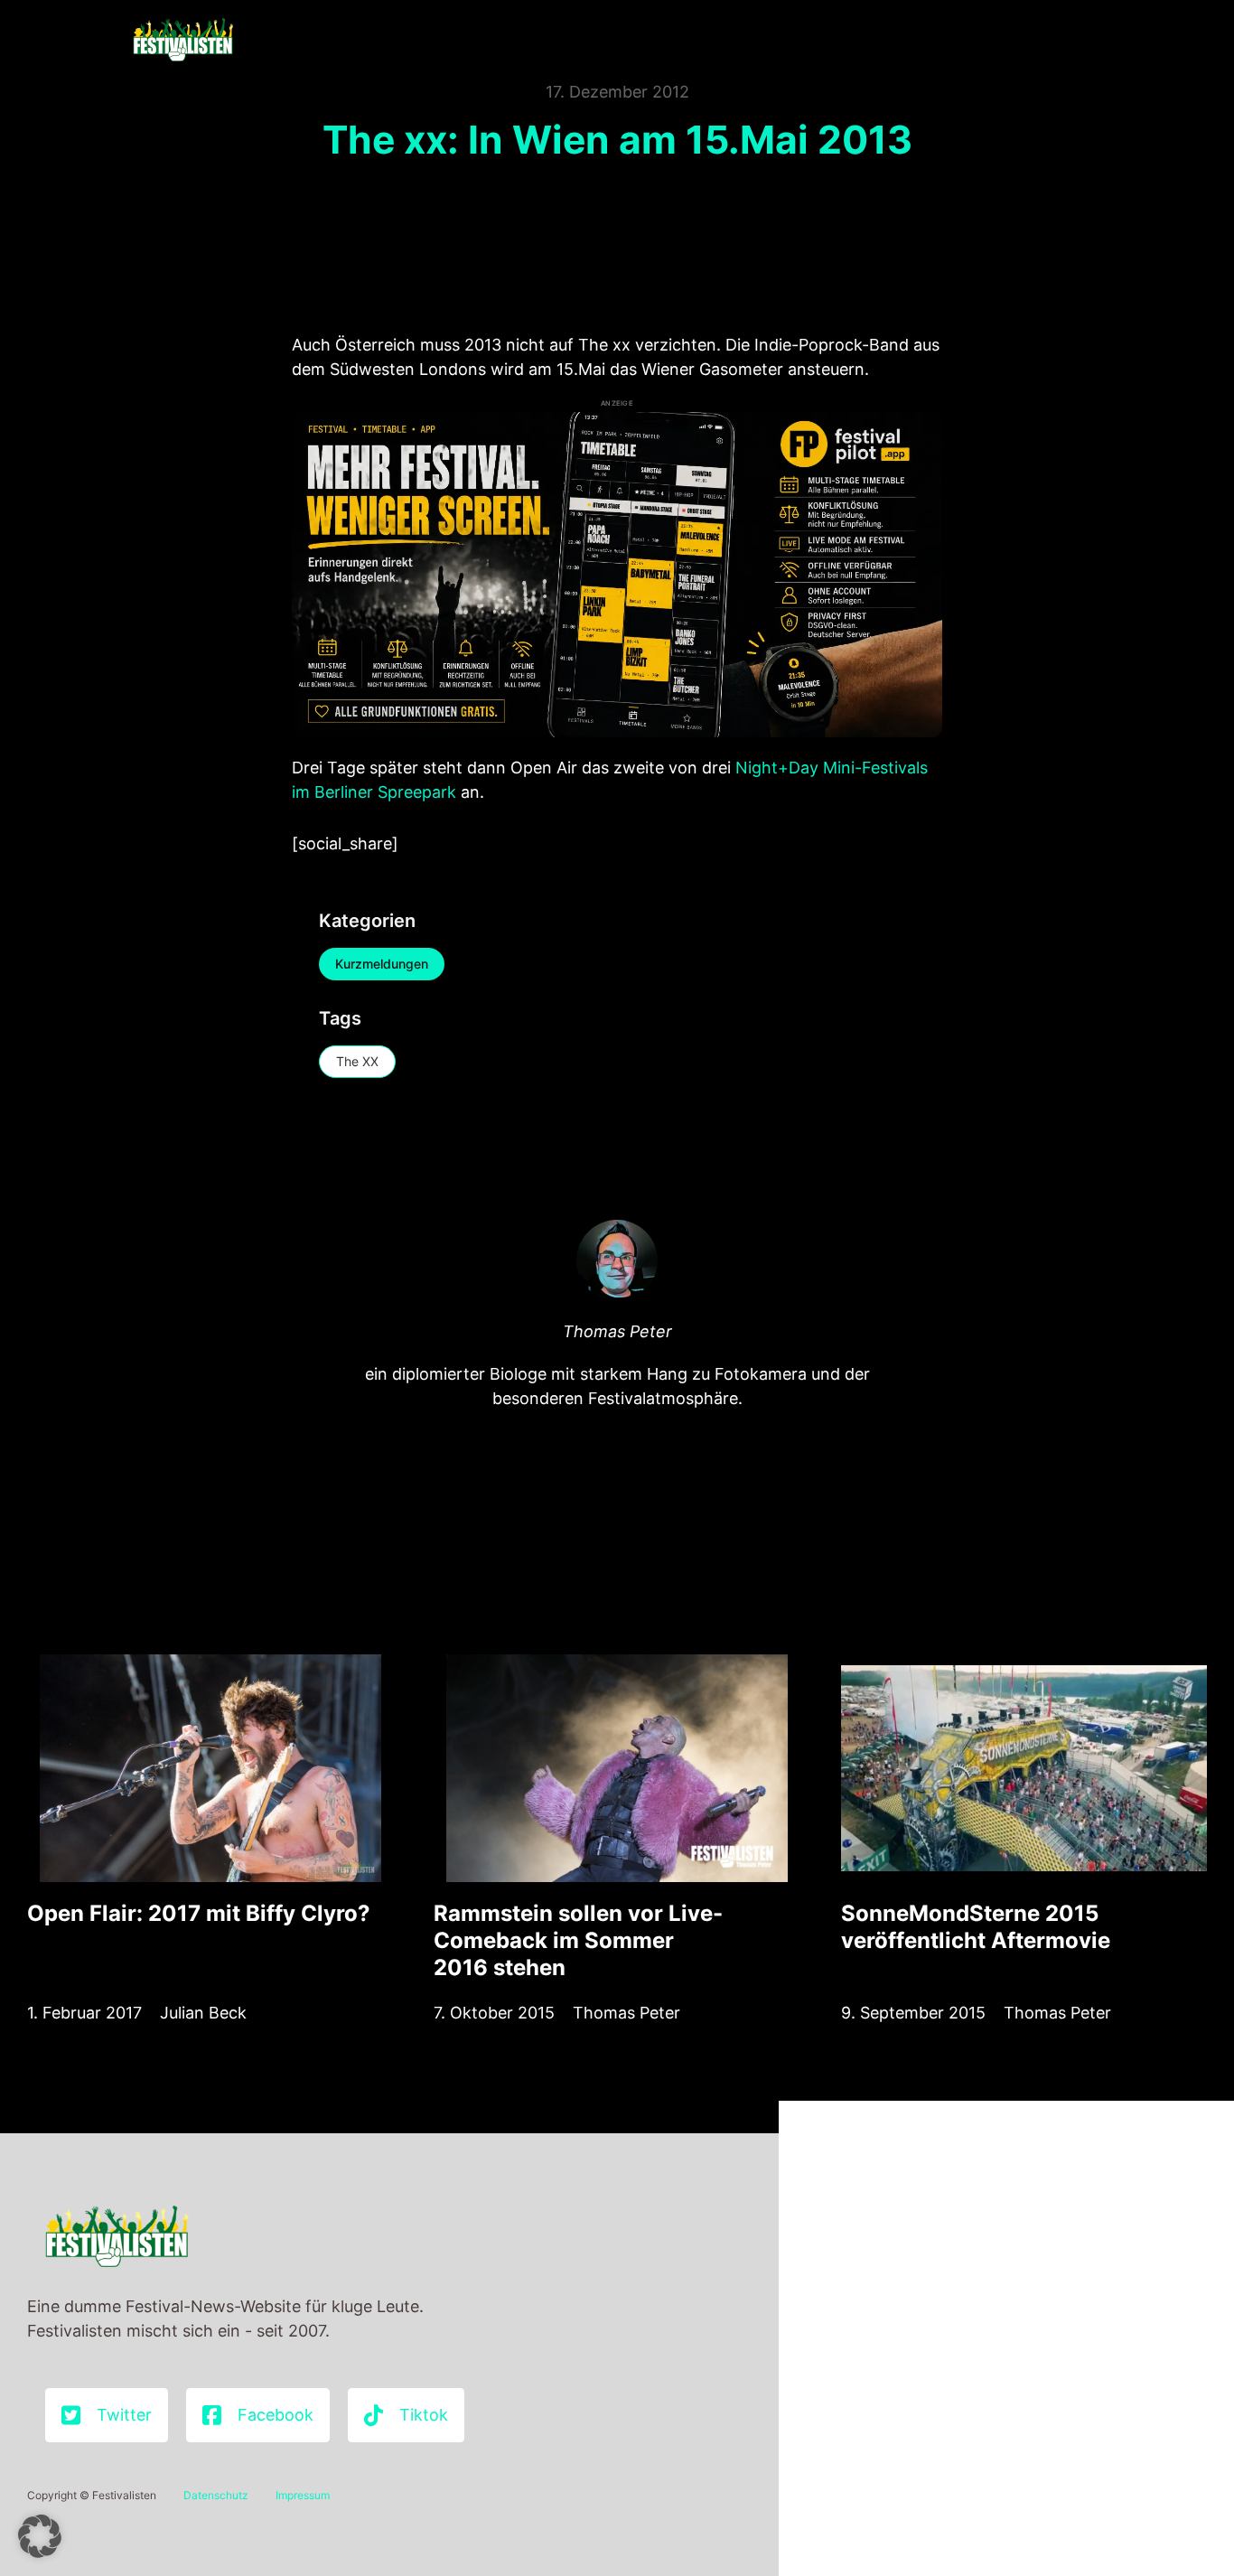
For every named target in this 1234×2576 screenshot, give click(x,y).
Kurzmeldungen (382, 964)
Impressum (303, 2495)
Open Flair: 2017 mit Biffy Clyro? (198, 1913)
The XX (357, 1061)
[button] (40, 2536)
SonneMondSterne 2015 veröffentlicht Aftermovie (976, 1927)
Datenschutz (216, 2495)
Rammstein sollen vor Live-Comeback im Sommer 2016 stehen (578, 1940)
